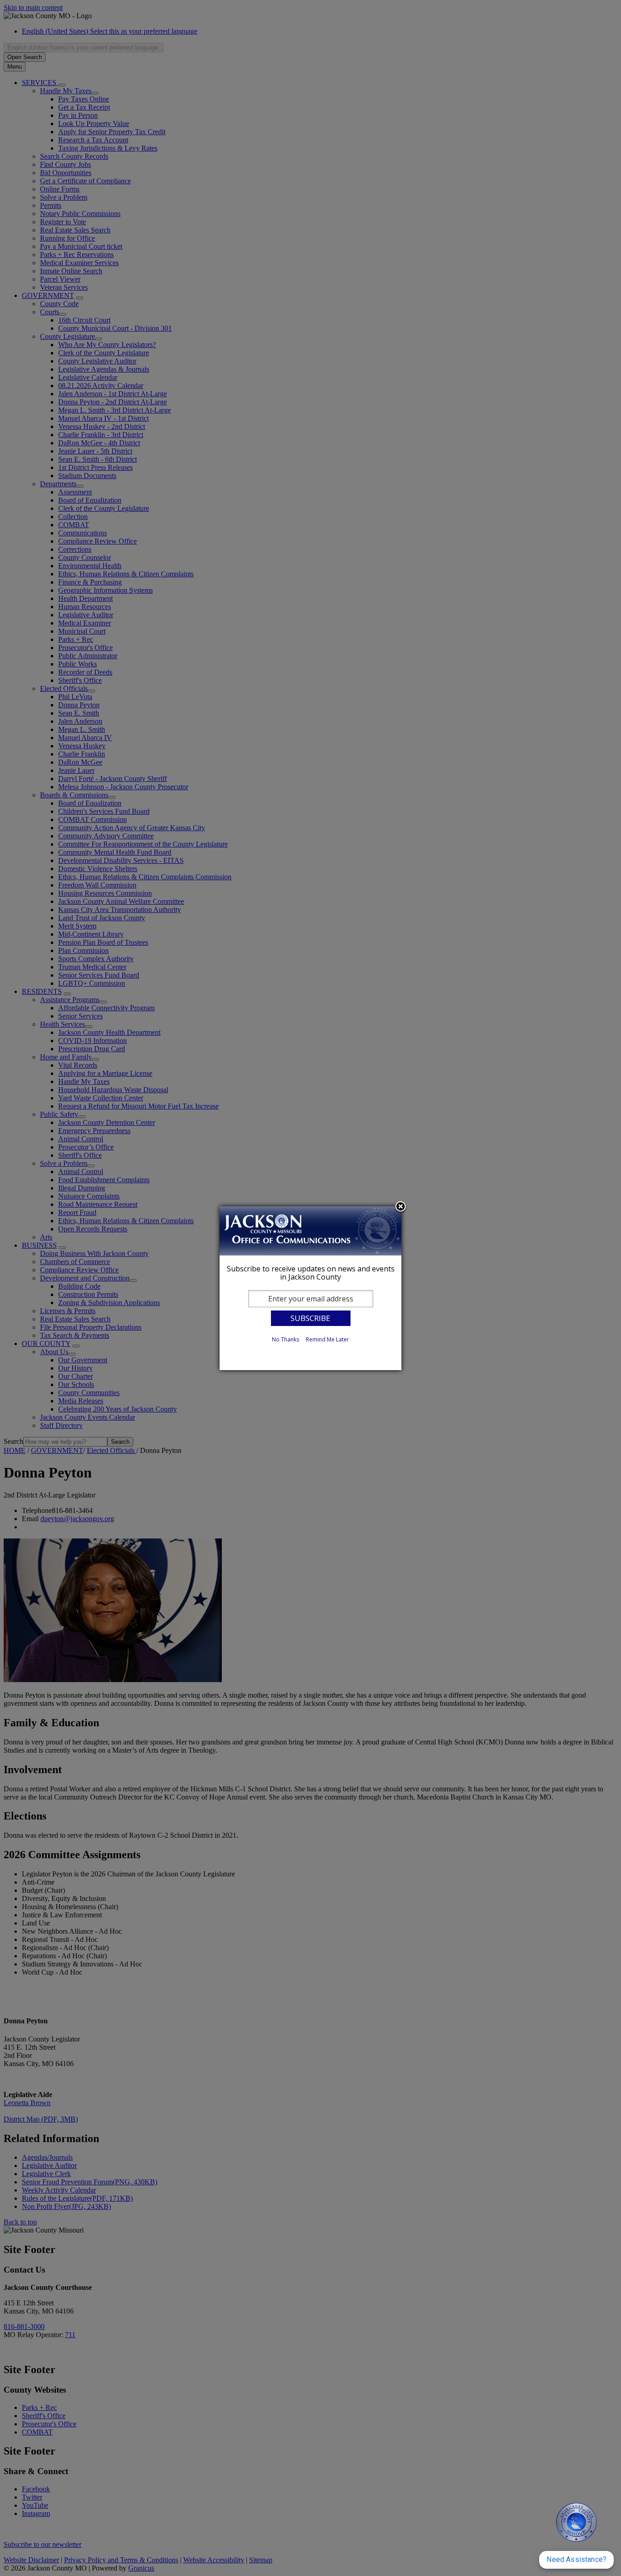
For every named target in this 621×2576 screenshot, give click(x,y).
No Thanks (285, 1339)
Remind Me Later (328, 1339)
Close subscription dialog (401, 1207)
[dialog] (310, 1288)
